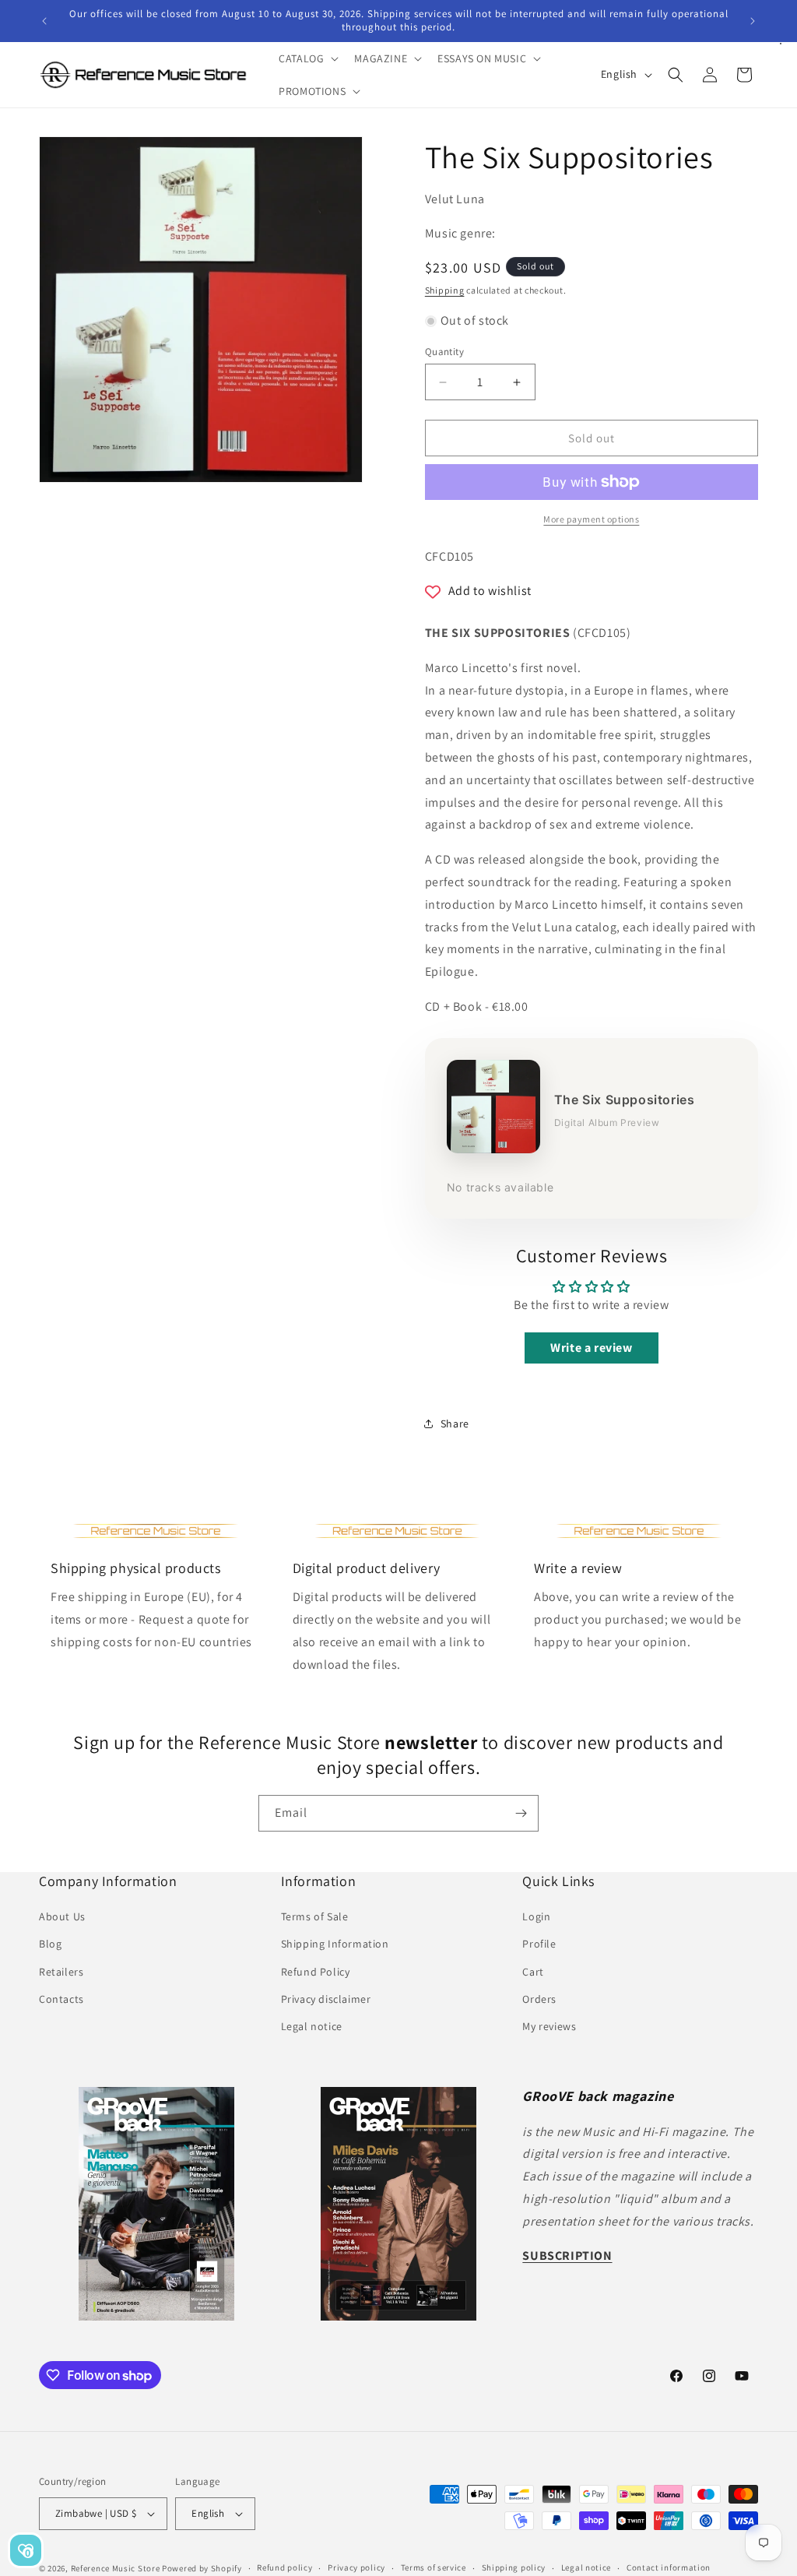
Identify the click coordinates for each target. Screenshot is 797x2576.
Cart (533, 1972)
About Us (62, 1916)
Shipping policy (514, 2567)
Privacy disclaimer (326, 1999)
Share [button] (455, 1423)
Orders (539, 1999)
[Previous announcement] (44, 21)
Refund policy (284, 2567)
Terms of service (434, 2567)
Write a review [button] (591, 1348)
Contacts (61, 1999)
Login (536, 1916)
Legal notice (312, 2026)
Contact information (669, 2567)
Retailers (61, 1972)
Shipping (445, 290)
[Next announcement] (753, 21)
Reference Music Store (116, 2568)
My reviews (549, 2026)
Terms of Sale (315, 1916)
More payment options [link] (591, 519)
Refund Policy (316, 1972)
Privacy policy (356, 2567)
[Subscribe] (521, 1813)
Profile (539, 1944)
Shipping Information (335, 1944)
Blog (50, 1944)
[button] (307, 58)
